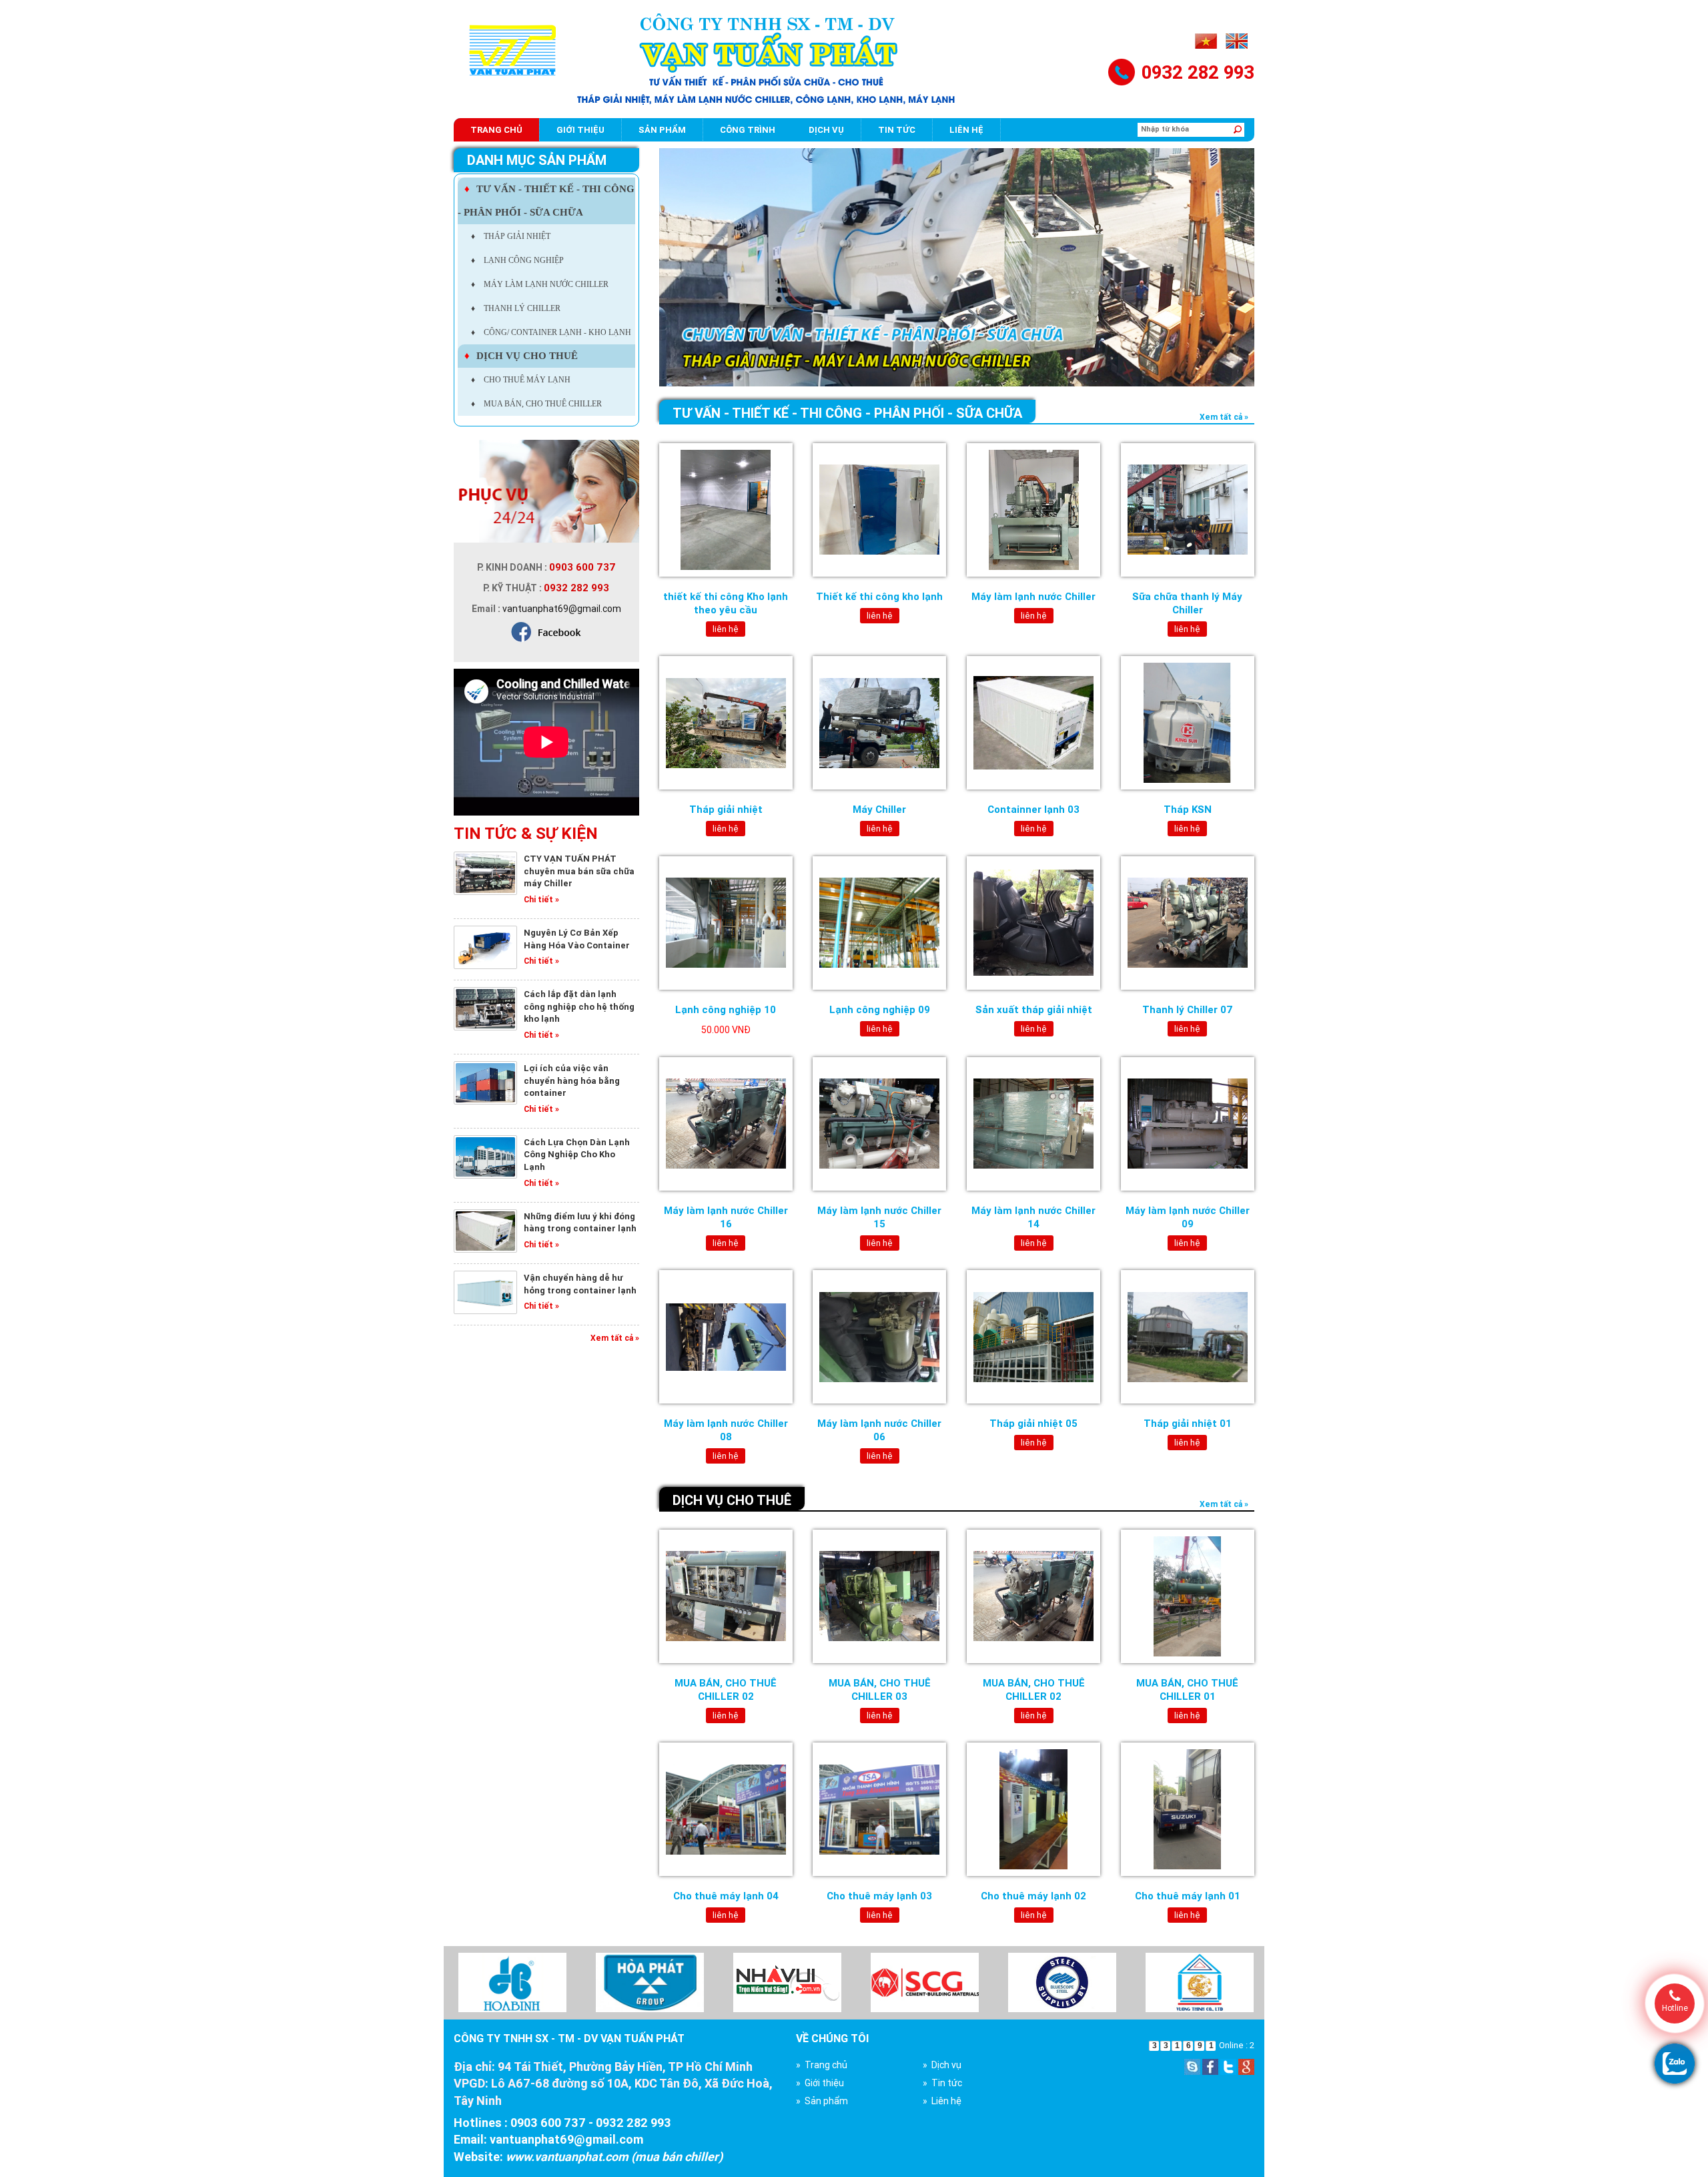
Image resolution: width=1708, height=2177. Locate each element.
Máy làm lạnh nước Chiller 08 (726, 1430)
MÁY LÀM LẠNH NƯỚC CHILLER (540, 284)
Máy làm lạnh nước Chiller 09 (1188, 1217)
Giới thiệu (580, 130)
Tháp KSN (1188, 809)
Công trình (748, 130)
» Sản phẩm (822, 2101)
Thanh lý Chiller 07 (1188, 1009)
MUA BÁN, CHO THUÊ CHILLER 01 (1187, 1689)
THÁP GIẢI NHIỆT (511, 236)
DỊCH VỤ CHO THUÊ (521, 356)
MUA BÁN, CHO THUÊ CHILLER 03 (880, 1689)
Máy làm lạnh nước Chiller (1033, 596)
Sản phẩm (662, 130)
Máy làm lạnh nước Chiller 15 (879, 1217)
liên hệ (726, 629)
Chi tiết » (541, 899)
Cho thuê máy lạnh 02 (1033, 1896)
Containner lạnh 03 (1033, 809)
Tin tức (897, 130)
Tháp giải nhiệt (726, 809)
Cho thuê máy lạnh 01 (1188, 1896)
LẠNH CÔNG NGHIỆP (517, 260)
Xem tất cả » (615, 1338)
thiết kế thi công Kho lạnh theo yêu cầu (726, 603)
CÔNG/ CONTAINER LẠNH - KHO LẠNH (551, 332)
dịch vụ (826, 130)
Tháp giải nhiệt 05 (1033, 1423)
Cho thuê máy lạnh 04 (726, 1896)
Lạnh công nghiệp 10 (726, 1009)
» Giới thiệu (820, 2083)
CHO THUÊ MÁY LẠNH (521, 380)
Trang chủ (496, 130)
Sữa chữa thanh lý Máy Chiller (1187, 603)
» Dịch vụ (942, 2065)
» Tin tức (942, 2083)
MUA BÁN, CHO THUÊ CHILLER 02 (726, 1689)
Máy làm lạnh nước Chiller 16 (726, 1217)
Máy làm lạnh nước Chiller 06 (879, 1430)
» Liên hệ (942, 2101)
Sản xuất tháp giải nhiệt (1034, 1009)
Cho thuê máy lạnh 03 (879, 1896)
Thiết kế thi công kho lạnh (879, 596)
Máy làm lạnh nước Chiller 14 (1033, 1217)
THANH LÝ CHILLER (516, 308)
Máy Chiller (879, 809)
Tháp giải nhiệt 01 (1188, 1423)
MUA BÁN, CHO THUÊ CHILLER (536, 404)
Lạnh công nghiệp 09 (880, 1009)
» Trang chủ (822, 2065)
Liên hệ (966, 130)
